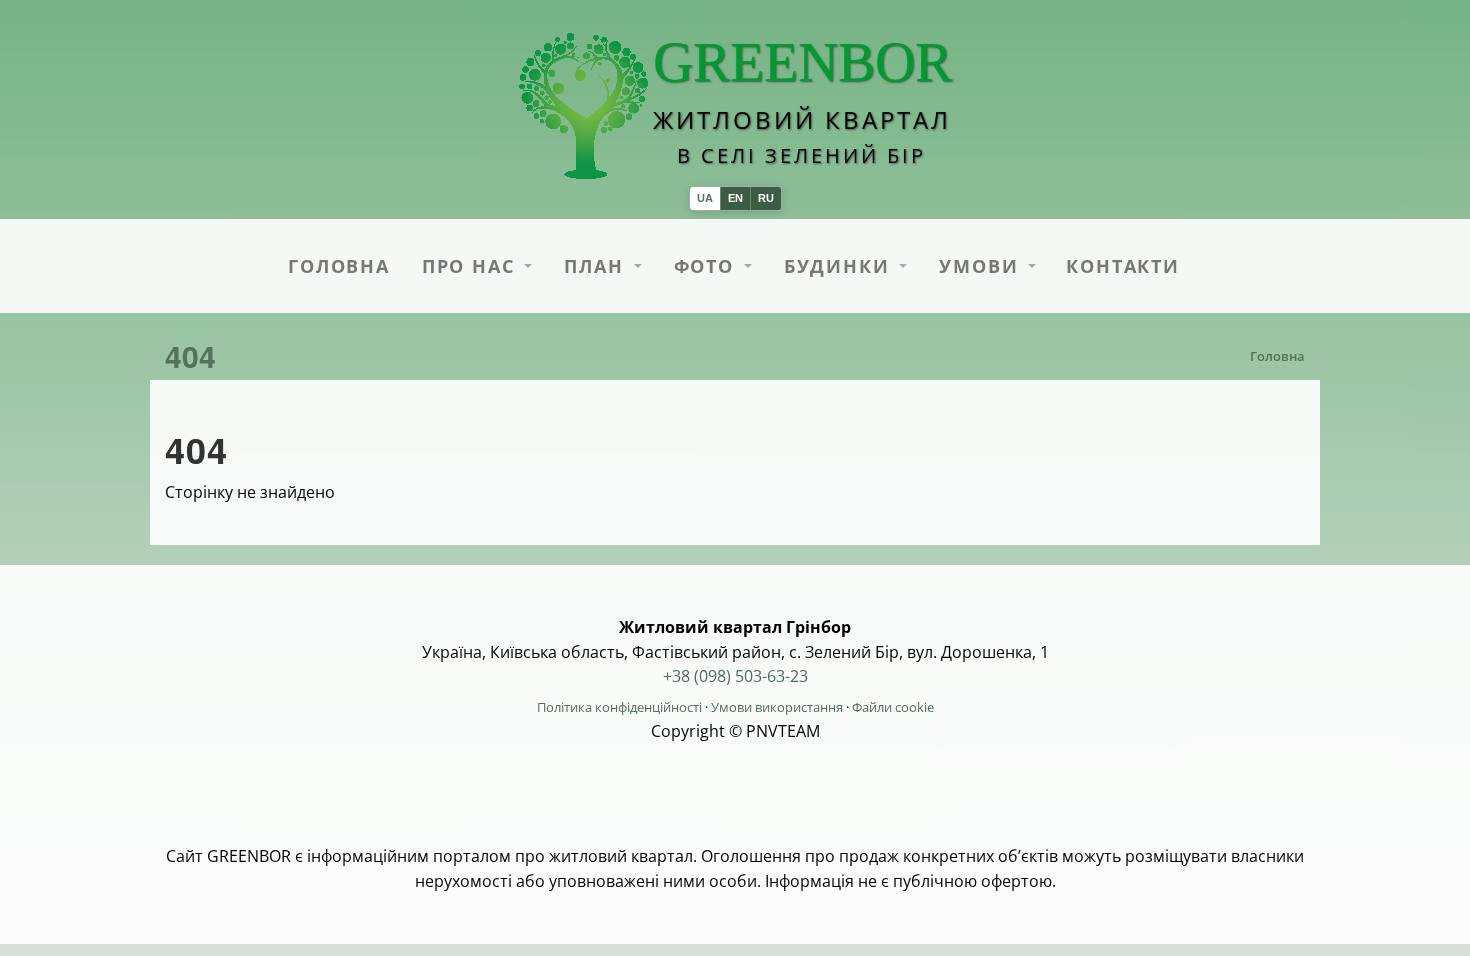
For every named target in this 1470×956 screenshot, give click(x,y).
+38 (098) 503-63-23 (735, 676)
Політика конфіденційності (619, 707)
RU (766, 198)
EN (735, 198)
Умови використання (777, 707)
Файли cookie (893, 707)
